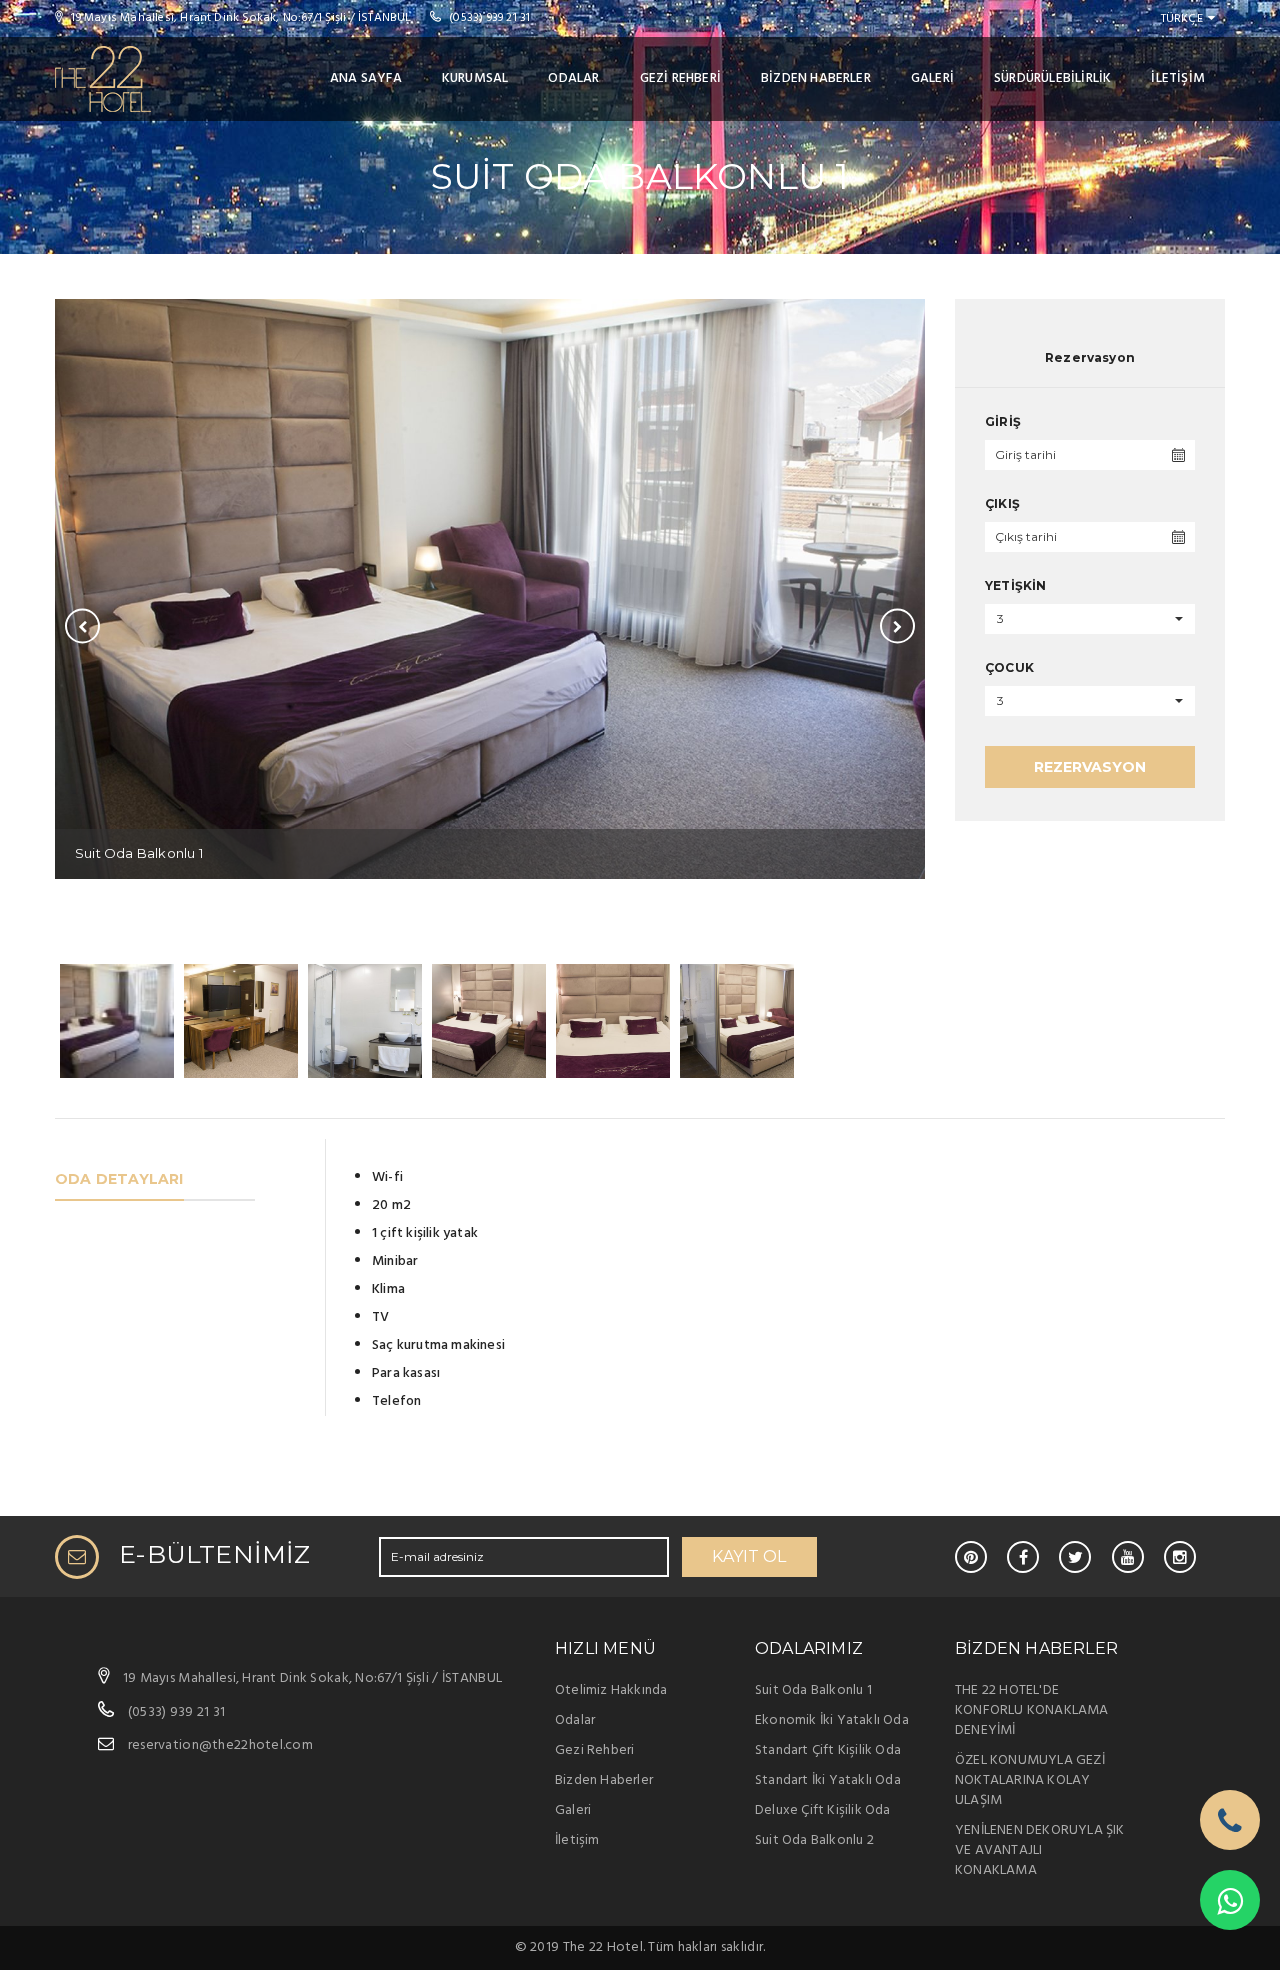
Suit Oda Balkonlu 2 (814, 1840)
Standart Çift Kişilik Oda (828, 1750)
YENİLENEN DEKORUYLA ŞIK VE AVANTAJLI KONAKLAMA (1040, 1850)
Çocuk (1009, 667)
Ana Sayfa (366, 78)
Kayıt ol (749, 1556)
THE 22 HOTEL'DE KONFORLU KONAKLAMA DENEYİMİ (1032, 1710)
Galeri (932, 78)
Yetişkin (1016, 585)
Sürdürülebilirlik (1052, 78)
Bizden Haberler (816, 78)
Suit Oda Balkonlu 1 (813, 1690)
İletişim (1178, 78)
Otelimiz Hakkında (611, 1690)
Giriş (1003, 421)
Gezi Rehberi (680, 78)
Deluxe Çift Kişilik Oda (823, 1810)
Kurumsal (475, 78)
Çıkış (1002, 503)
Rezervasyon (1090, 767)
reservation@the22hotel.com (220, 1745)
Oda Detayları (119, 1179)
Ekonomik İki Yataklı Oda (832, 1720)
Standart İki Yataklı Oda (828, 1780)
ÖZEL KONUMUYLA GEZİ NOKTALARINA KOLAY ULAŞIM (1030, 1780)
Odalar (573, 78)
